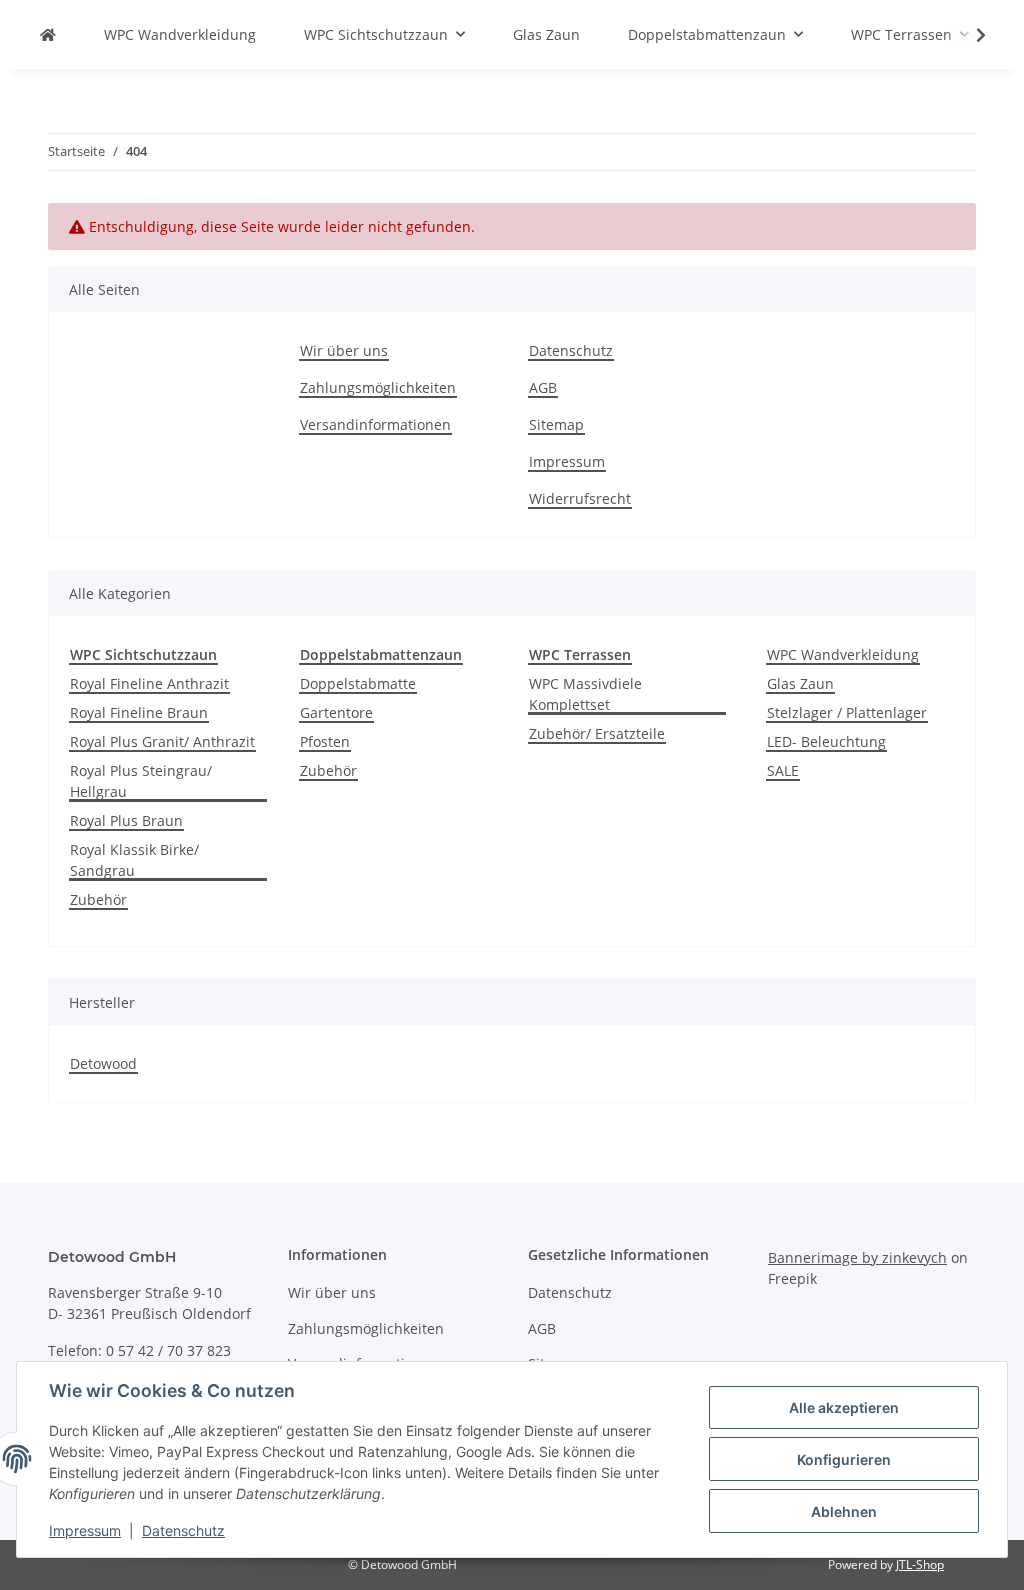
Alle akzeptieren (844, 1407)
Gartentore (336, 712)
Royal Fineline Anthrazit (149, 683)
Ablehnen (844, 1511)
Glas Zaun (800, 683)
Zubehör (98, 899)
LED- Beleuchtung (826, 741)
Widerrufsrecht (580, 498)
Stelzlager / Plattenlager (847, 712)
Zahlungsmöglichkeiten (378, 387)
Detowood (103, 1063)
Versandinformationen (375, 424)
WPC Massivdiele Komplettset (585, 694)
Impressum (567, 461)
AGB (543, 387)
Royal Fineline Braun (139, 712)
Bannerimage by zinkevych (857, 1257)
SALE (783, 770)
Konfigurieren (844, 1459)
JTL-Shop (920, 1564)
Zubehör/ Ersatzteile (597, 733)
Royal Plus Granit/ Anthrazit (162, 741)
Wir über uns (344, 350)
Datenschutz (571, 350)
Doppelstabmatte (358, 683)
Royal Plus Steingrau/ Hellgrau (141, 781)
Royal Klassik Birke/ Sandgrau (134, 860)
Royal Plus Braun (126, 820)
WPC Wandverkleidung (843, 654)
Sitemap (556, 424)
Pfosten (325, 741)
